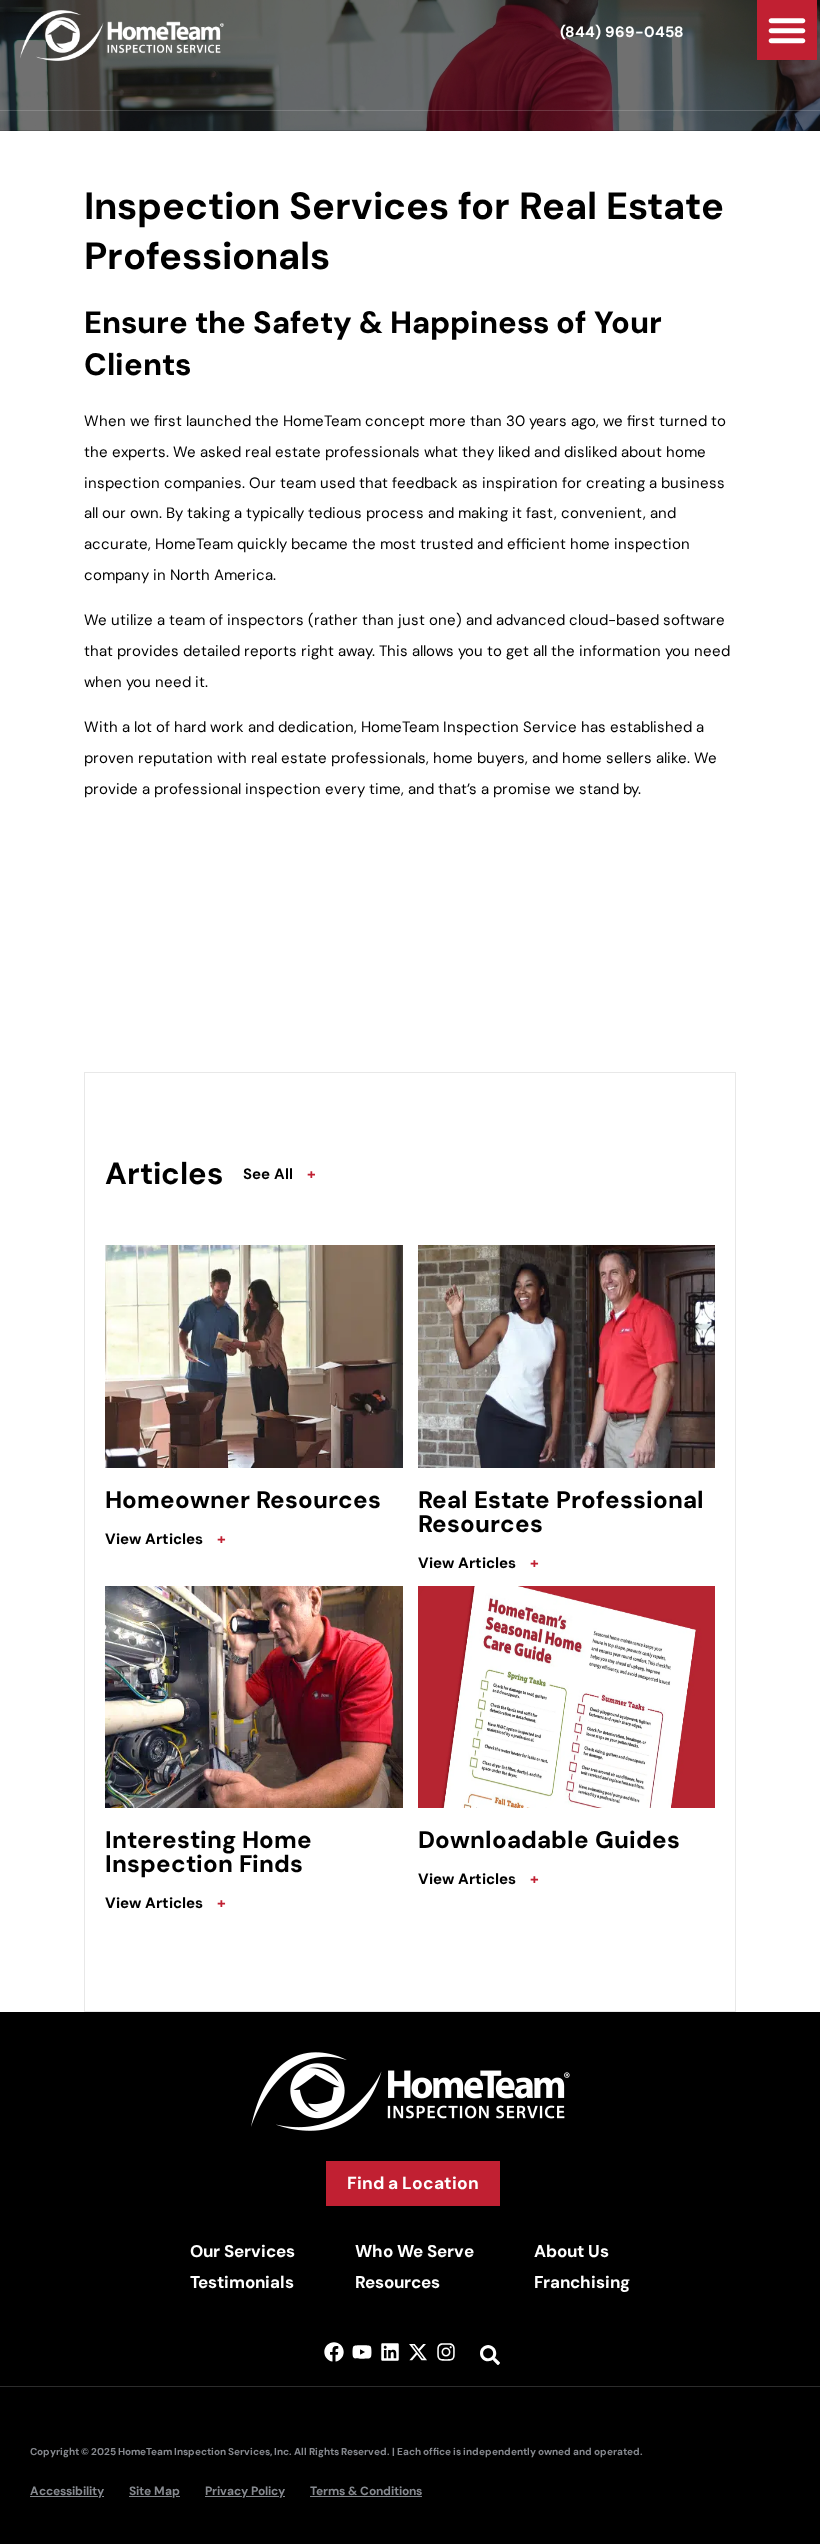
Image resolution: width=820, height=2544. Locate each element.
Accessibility (67, 2491)
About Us (571, 2251)
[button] (787, 30)
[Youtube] (362, 2352)
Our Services (242, 2251)
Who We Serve (414, 2251)
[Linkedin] (390, 2352)
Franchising (582, 2282)
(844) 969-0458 (622, 32)
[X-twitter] (418, 2352)
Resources (397, 2282)
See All (279, 1174)
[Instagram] (446, 2352)
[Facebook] (334, 2352)
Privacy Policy (245, 2491)
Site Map (154, 2491)
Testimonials (242, 2282)
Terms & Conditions (366, 2491)
